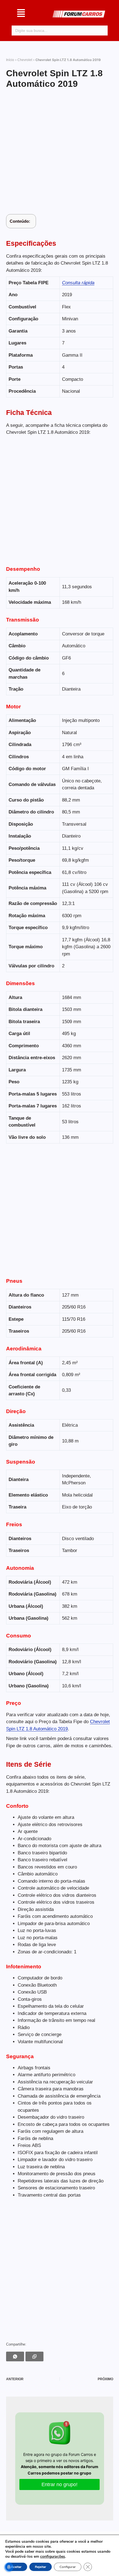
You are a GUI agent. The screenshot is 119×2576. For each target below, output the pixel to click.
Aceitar (16, 2567)
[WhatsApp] (15, 2356)
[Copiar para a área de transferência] (34, 2356)
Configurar (68, 2567)
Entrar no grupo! (59, 2484)
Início (10, 60)
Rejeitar (41, 2567)
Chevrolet (25, 60)
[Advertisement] (59, 152)
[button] (21, 14)
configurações (53, 2557)
